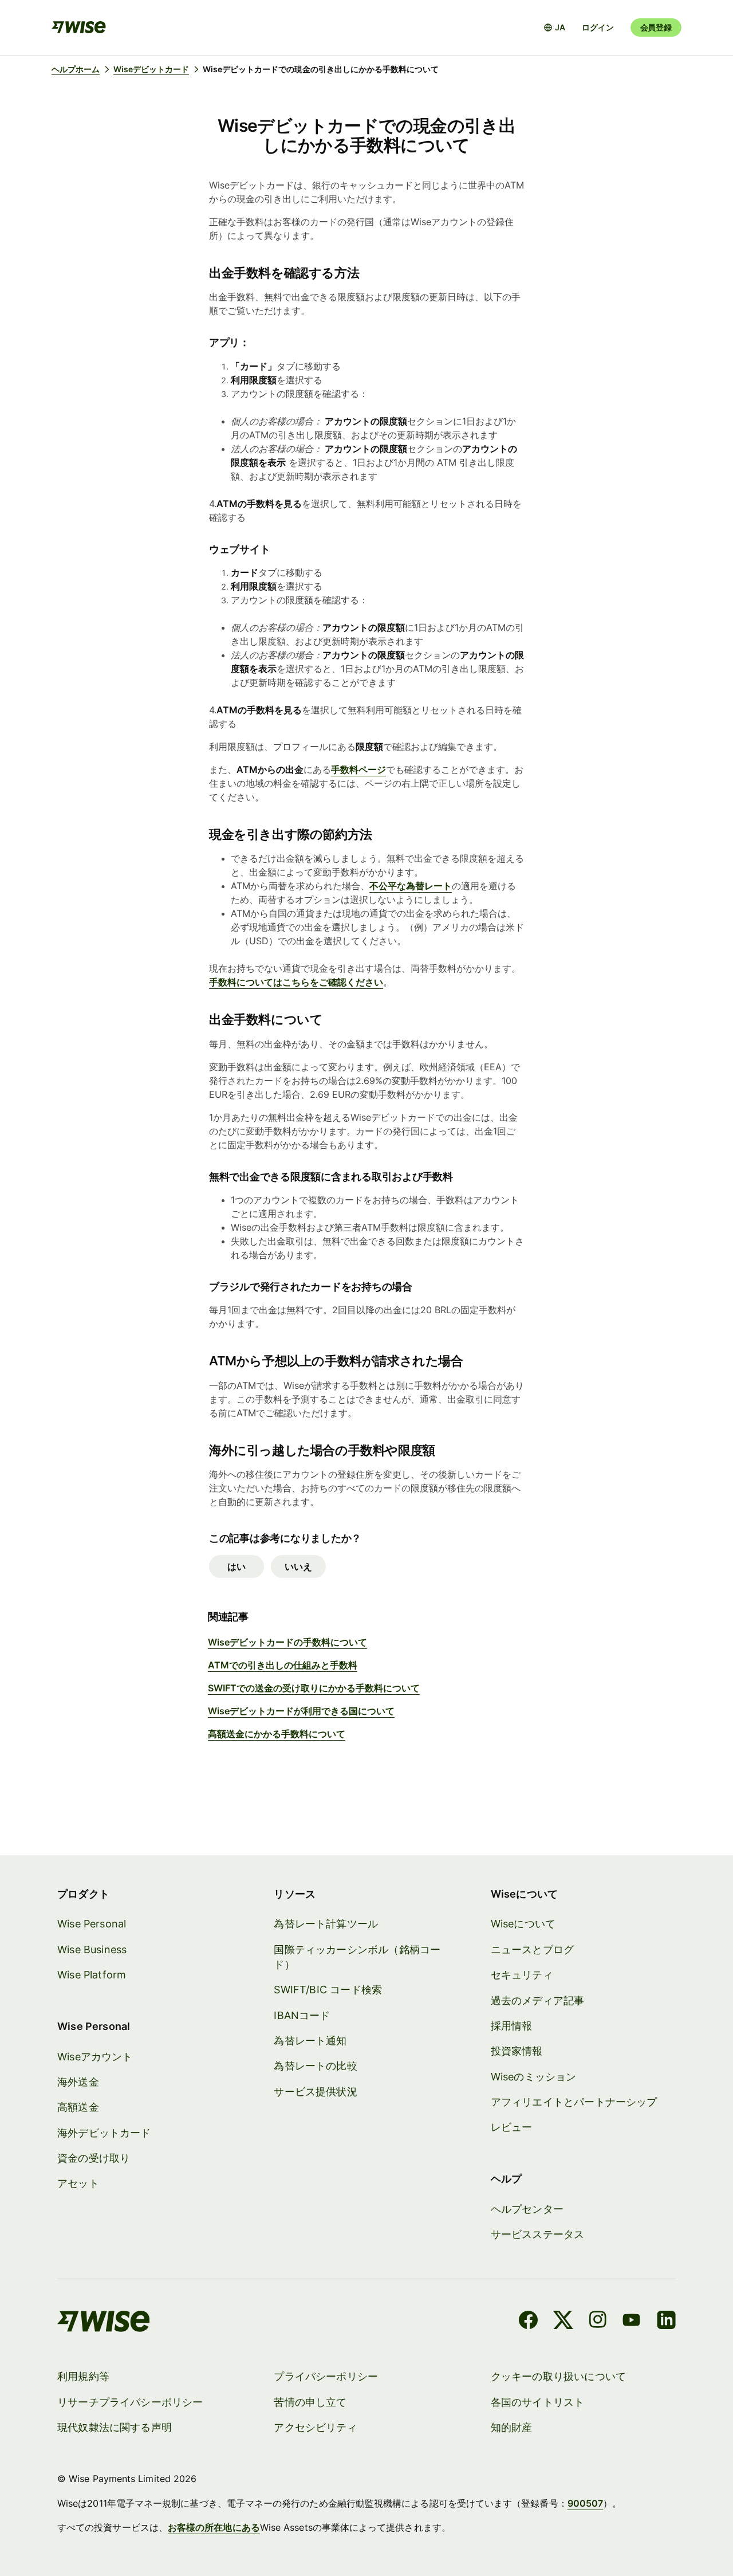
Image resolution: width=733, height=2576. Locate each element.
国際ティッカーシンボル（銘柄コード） (357, 1957)
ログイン (598, 27)
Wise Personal (92, 1924)
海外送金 (78, 2082)
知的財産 (512, 2427)
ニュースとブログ (532, 1949)
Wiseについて (523, 1924)
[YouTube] (631, 2322)
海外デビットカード (104, 2133)
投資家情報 (517, 2051)
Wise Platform (92, 1975)
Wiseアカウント (95, 2057)
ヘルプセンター (527, 2209)
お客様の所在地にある (214, 2527)
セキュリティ (522, 1975)
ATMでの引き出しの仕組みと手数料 (283, 1665)
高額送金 (78, 2107)
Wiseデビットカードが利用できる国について (301, 1711)
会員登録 (656, 27)
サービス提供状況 (315, 2092)
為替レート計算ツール (326, 1924)
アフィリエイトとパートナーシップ (574, 2102)
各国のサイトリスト (538, 2402)
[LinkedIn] (666, 2322)
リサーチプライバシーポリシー (130, 2402)
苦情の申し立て (310, 2402)
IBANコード (302, 2015)
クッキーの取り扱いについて (558, 2376)
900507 (585, 2503)
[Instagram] (598, 2322)
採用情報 (512, 2026)
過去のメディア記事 (538, 2000)
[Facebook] (528, 2322)
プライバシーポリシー (326, 2376)
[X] (563, 2322)
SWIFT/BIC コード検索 (328, 1990)
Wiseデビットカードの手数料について (287, 1642)
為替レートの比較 (315, 2066)
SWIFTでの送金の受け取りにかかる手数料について (314, 1688)
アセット (78, 2183)
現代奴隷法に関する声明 (115, 2427)
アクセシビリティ (315, 2427)
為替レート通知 (310, 2041)
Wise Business (92, 1949)
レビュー (512, 2127)
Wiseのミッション (534, 2077)
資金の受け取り (94, 2158)
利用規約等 (83, 2376)
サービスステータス (538, 2234)
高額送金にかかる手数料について (277, 1734)
